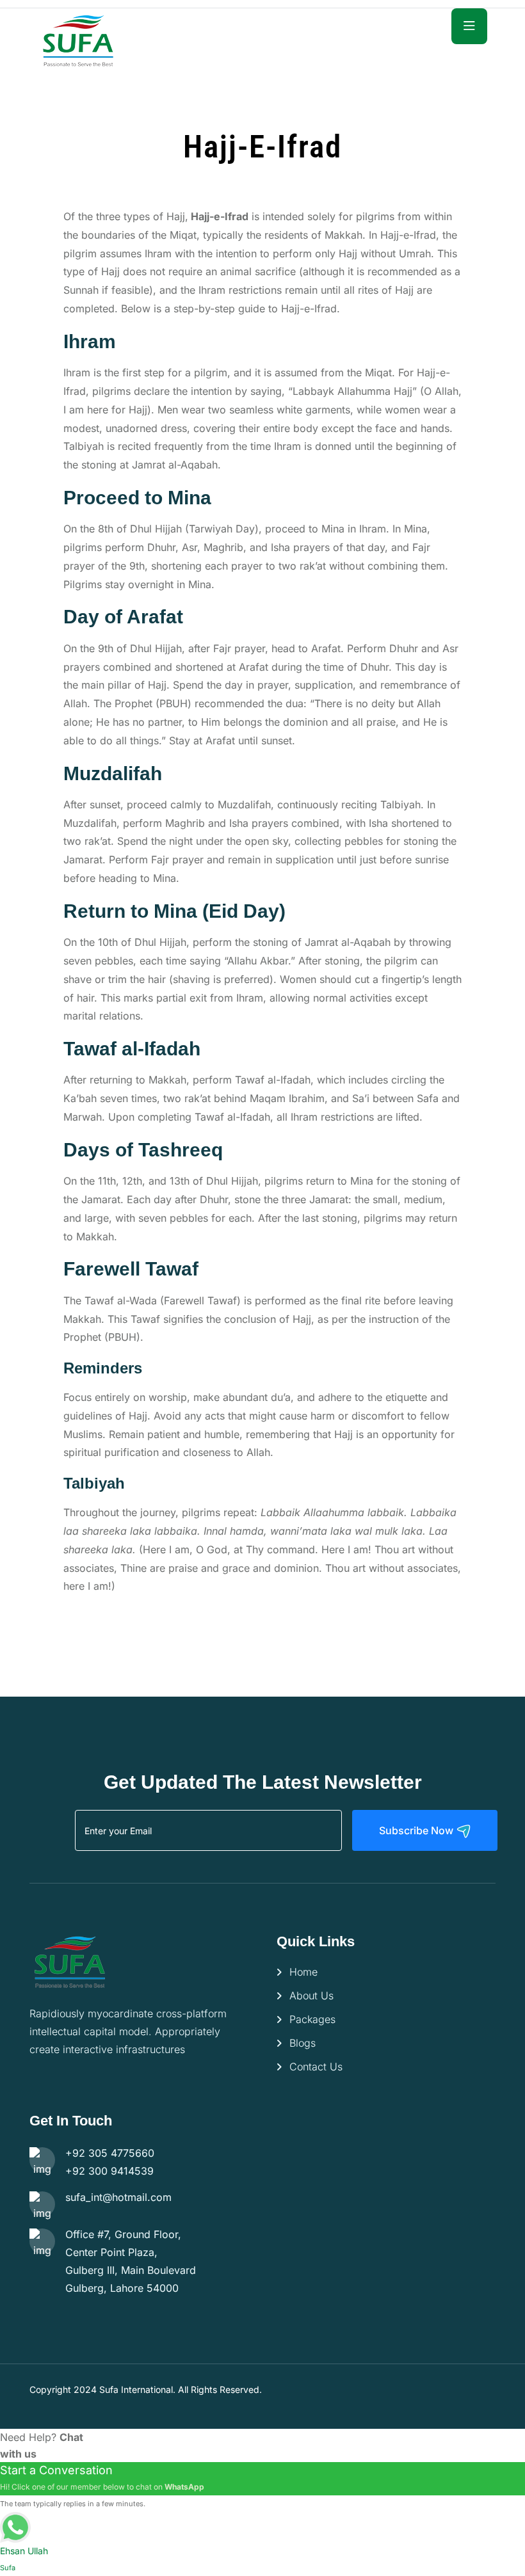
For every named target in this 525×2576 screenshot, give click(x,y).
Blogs (303, 2043)
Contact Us (316, 2067)
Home (303, 1972)
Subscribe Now (417, 1830)
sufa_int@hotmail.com (118, 2197)
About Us (311, 1996)
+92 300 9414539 (109, 2171)
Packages (312, 2019)
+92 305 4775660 (110, 2153)
